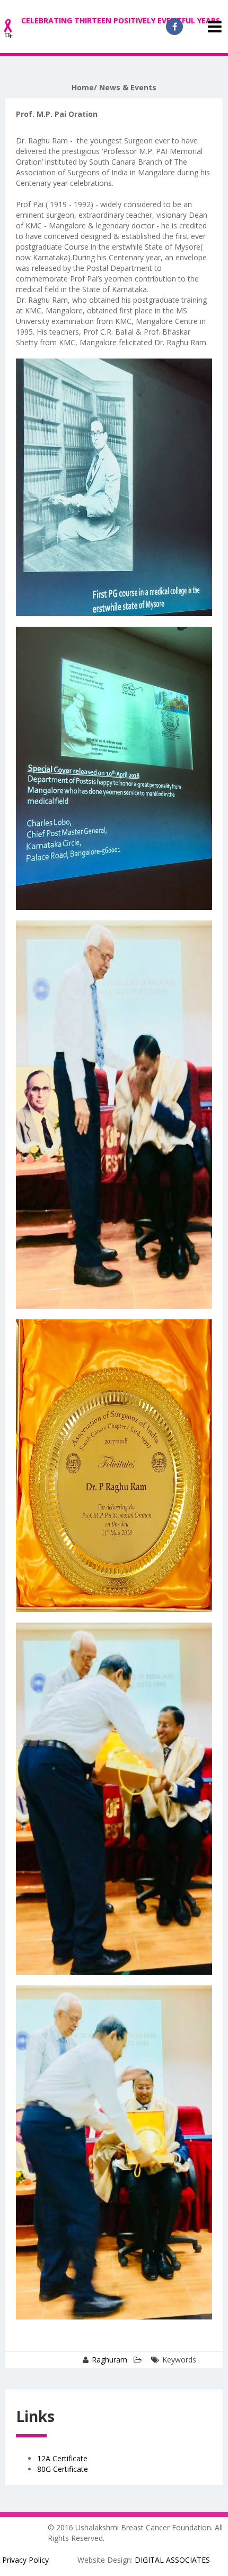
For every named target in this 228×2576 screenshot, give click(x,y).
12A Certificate (62, 2458)
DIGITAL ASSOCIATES (172, 2560)
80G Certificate (63, 2469)
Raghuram (109, 2360)
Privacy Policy (25, 2560)
